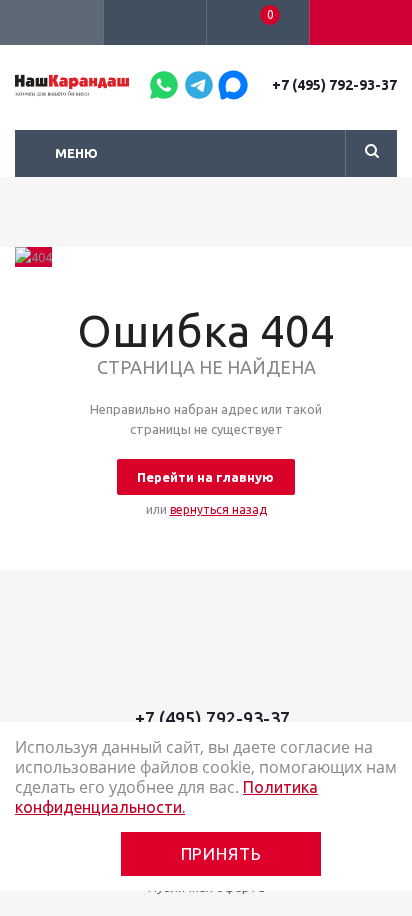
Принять (221, 853)
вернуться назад (218, 509)
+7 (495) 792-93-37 (334, 85)
